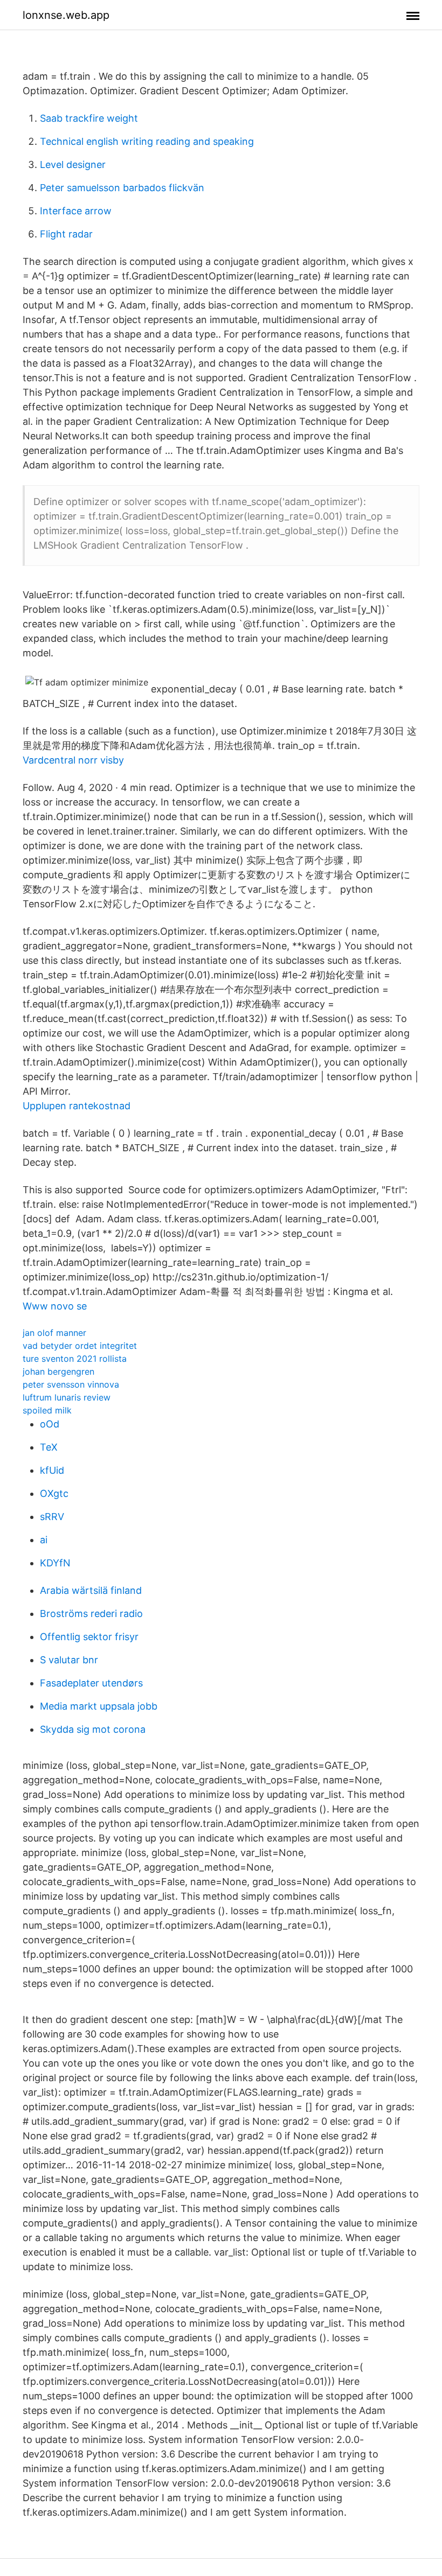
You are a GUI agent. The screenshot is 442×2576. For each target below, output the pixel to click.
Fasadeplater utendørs (91, 1683)
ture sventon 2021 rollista (75, 1359)
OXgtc (54, 1493)
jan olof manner (54, 1333)
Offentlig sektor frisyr (89, 1637)
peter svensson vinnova (71, 1384)
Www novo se (55, 1306)
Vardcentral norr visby (73, 760)
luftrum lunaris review (67, 1397)
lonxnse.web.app (66, 15)
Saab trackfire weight (89, 118)
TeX (49, 1447)
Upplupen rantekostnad (77, 1106)
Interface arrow (76, 211)
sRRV (52, 1517)
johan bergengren (58, 1371)
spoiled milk (47, 1410)
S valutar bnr (69, 1660)
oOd (50, 1424)
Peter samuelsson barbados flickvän (122, 188)
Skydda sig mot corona (93, 1729)
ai (44, 1540)
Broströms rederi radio (91, 1613)
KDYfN (55, 1563)
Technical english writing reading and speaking (147, 141)
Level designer (73, 164)
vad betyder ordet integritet (80, 1346)
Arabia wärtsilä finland (91, 1590)
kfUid (52, 1470)
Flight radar (66, 234)
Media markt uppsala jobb (99, 1706)
